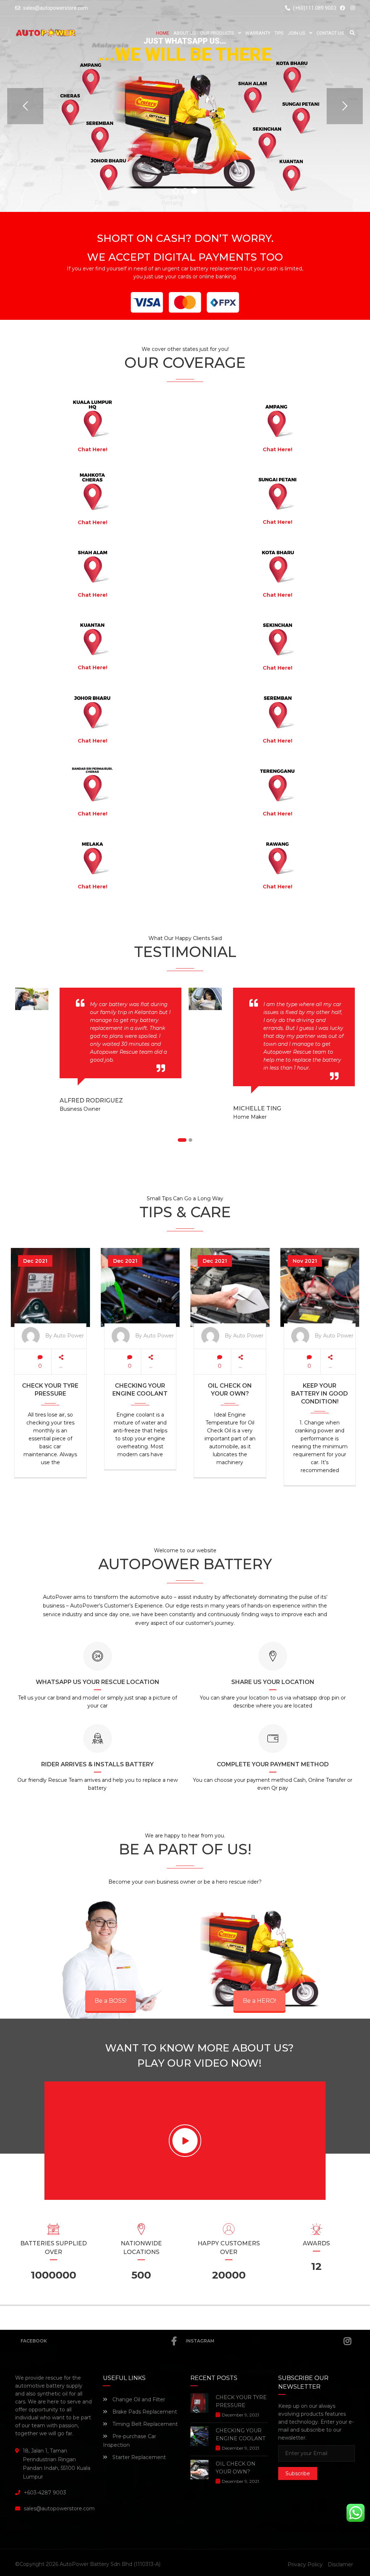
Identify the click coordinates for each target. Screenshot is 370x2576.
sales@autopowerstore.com (55, 8)
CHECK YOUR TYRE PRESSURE (50, 1390)
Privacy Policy (305, 2564)
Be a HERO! (259, 2001)
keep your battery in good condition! (320, 1394)
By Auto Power (64, 1336)
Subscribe (298, 2473)
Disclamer (340, 2564)
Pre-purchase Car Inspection (130, 2441)
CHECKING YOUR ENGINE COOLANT (140, 1390)
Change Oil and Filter (138, 2399)
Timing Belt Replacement (144, 2424)
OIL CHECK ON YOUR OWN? (230, 1390)
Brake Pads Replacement (144, 2412)
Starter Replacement (138, 2457)
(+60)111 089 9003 (314, 8)
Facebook (34, 2341)
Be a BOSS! (111, 2001)
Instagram (200, 2341)
